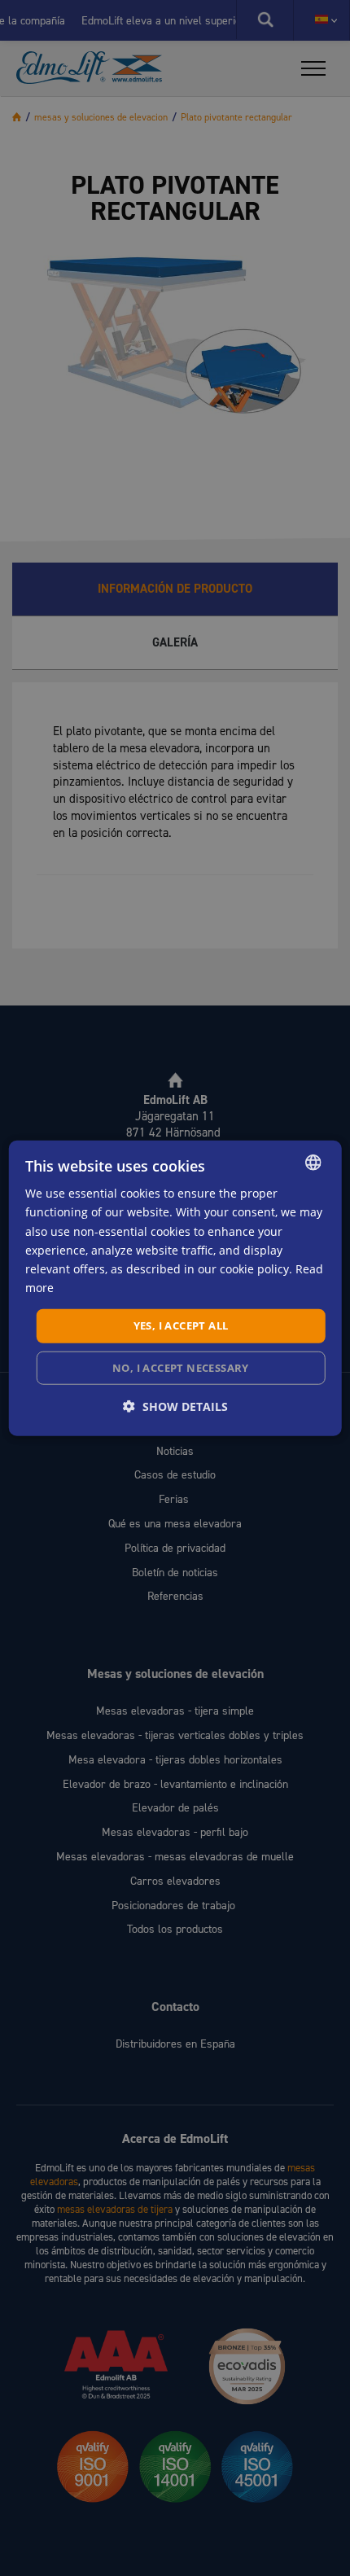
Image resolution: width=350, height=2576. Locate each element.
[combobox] (313, 1163)
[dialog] (175, 1288)
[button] (175, 1406)
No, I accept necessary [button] (181, 1367)
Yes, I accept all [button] (181, 1325)
